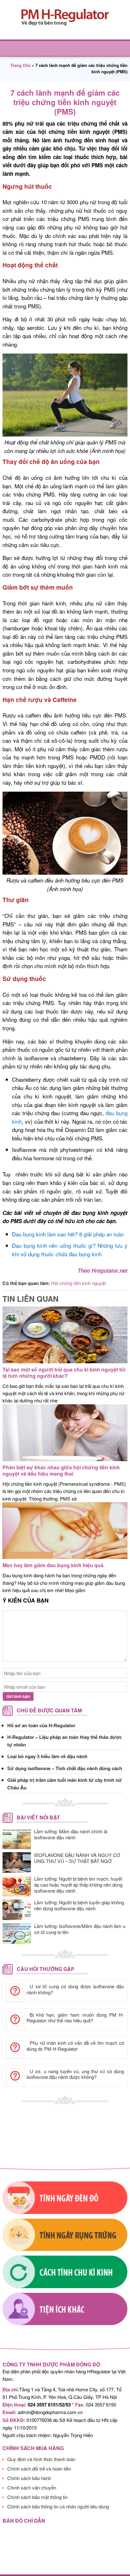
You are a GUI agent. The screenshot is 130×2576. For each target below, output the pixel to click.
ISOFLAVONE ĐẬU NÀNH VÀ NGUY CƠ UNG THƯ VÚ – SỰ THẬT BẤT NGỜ (77, 1858)
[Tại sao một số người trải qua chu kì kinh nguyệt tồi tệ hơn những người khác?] (65, 1364)
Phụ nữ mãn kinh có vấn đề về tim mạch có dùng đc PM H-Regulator (75, 2046)
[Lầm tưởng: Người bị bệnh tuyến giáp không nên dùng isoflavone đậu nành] (17, 1910)
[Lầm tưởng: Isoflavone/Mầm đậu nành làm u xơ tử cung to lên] (17, 1933)
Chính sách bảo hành (29, 2478)
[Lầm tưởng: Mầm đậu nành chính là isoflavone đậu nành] (17, 1839)
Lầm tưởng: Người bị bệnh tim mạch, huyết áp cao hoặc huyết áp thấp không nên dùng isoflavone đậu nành (78, 1885)
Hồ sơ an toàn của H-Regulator (41, 1725)
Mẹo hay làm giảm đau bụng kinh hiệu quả (53, 1565)
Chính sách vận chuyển (32, 2487)
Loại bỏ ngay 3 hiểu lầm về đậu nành (47, 1756)
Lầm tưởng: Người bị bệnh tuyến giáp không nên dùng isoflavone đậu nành (79, 1905)
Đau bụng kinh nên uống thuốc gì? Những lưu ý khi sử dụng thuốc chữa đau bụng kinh (70, 1250)
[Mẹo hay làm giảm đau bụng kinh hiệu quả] (65, 1560)
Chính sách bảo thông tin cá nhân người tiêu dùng (58, 2506)
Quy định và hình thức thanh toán (41, 2459)
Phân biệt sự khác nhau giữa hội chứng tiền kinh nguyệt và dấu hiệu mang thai (61, 1470)
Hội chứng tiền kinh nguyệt (78, 1283)
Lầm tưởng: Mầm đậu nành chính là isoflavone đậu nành (71, 1834)
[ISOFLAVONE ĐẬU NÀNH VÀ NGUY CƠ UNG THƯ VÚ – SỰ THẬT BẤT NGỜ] (17, 1862)
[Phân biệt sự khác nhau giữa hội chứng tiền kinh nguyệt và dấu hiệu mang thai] (65, 1462)
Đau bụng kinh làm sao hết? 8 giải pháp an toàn (68, 1234)
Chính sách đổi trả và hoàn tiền (39, 2469)
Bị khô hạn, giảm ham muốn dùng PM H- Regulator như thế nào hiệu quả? (75, 2018)
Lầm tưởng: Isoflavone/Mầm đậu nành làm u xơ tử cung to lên (80, 1929)
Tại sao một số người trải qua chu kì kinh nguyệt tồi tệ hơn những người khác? (64, 1373)
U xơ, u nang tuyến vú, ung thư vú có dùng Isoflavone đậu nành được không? (75, 2074)
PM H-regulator (65, 17)
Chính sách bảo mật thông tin (37, 2497)
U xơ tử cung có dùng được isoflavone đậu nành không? (75, 1989)
